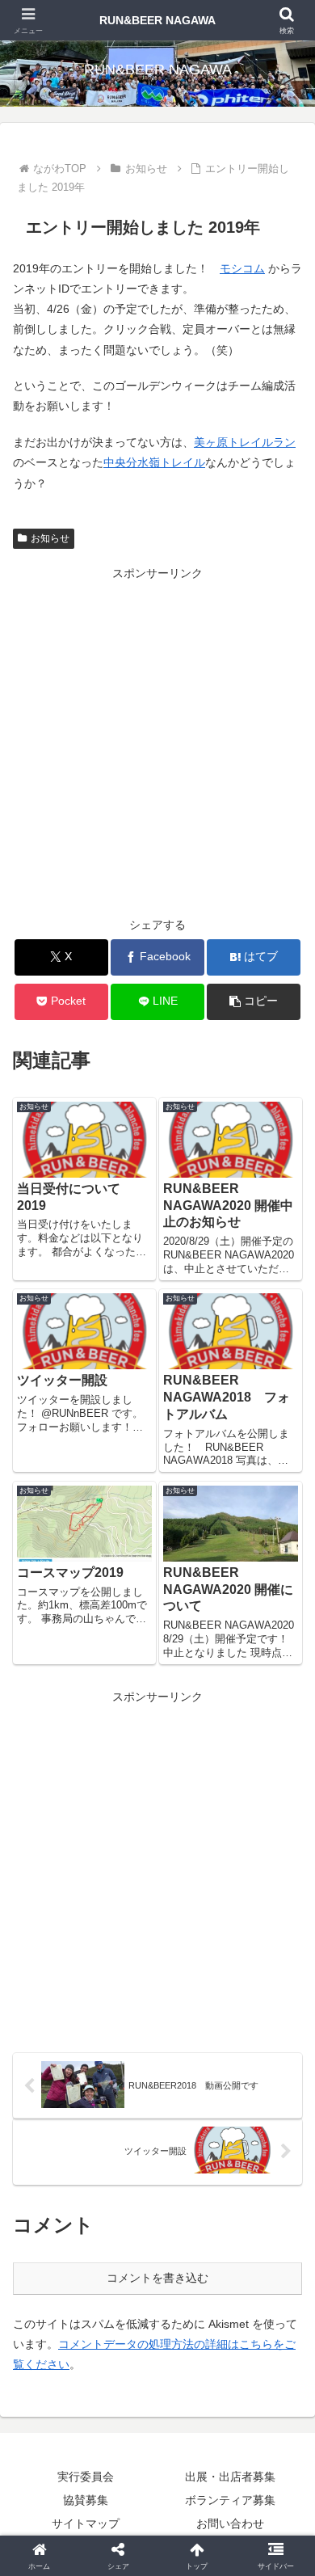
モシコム (242, 268)
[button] (254, 1002)
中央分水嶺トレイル (154, 462)
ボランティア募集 (230, 2500)
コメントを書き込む (157, 2278)
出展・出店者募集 (230, 2477)
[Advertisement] (157, 742)
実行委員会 (86, 2477)
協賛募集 (86, 2500)
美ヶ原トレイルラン (245, 442)
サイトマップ (86, 2523)
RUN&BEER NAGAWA (157, 20)
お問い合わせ (230, 2523)
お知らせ (50, 538)
